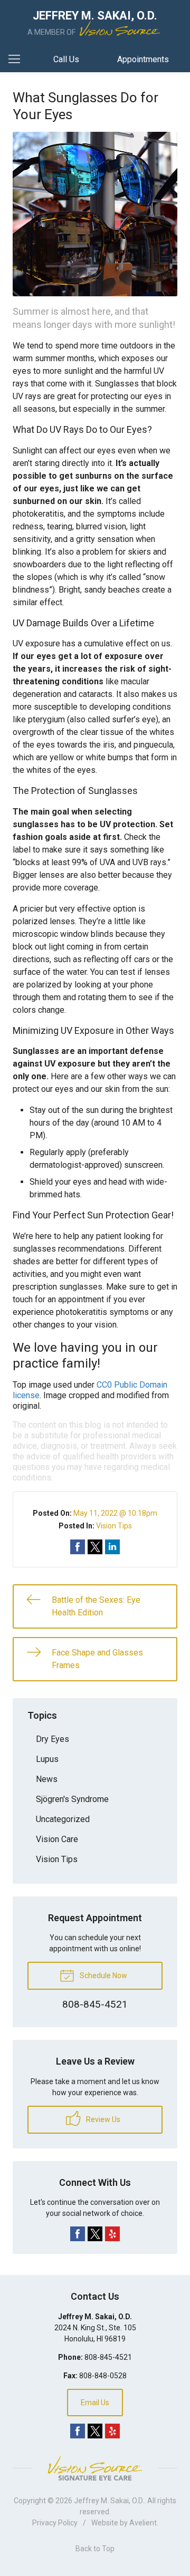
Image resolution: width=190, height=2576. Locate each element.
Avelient (143, 2523)
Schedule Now (103, 1975)
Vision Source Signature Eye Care (95, 2468)
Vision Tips (114, 1526)
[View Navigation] (18, 60)
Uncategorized (63, 1819)
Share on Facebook (78, 1547)
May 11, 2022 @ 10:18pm (115, 1513)
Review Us (102, 2119)
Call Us (66, 59)
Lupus (47, 1759)
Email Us (95, 2403)
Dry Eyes (53, 1739)
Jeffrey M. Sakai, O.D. (109, 2501)
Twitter (95, 2234)
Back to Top (95, 2549)
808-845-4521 (108, 2357)
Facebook (78, 2234)
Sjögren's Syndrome (72, 1799)
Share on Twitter (95, 1547)
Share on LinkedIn (112, 1547)
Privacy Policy (55, 2523)
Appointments (143, 59)
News (47, 1779)
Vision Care (57, 1839)
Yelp (112, 2234)
